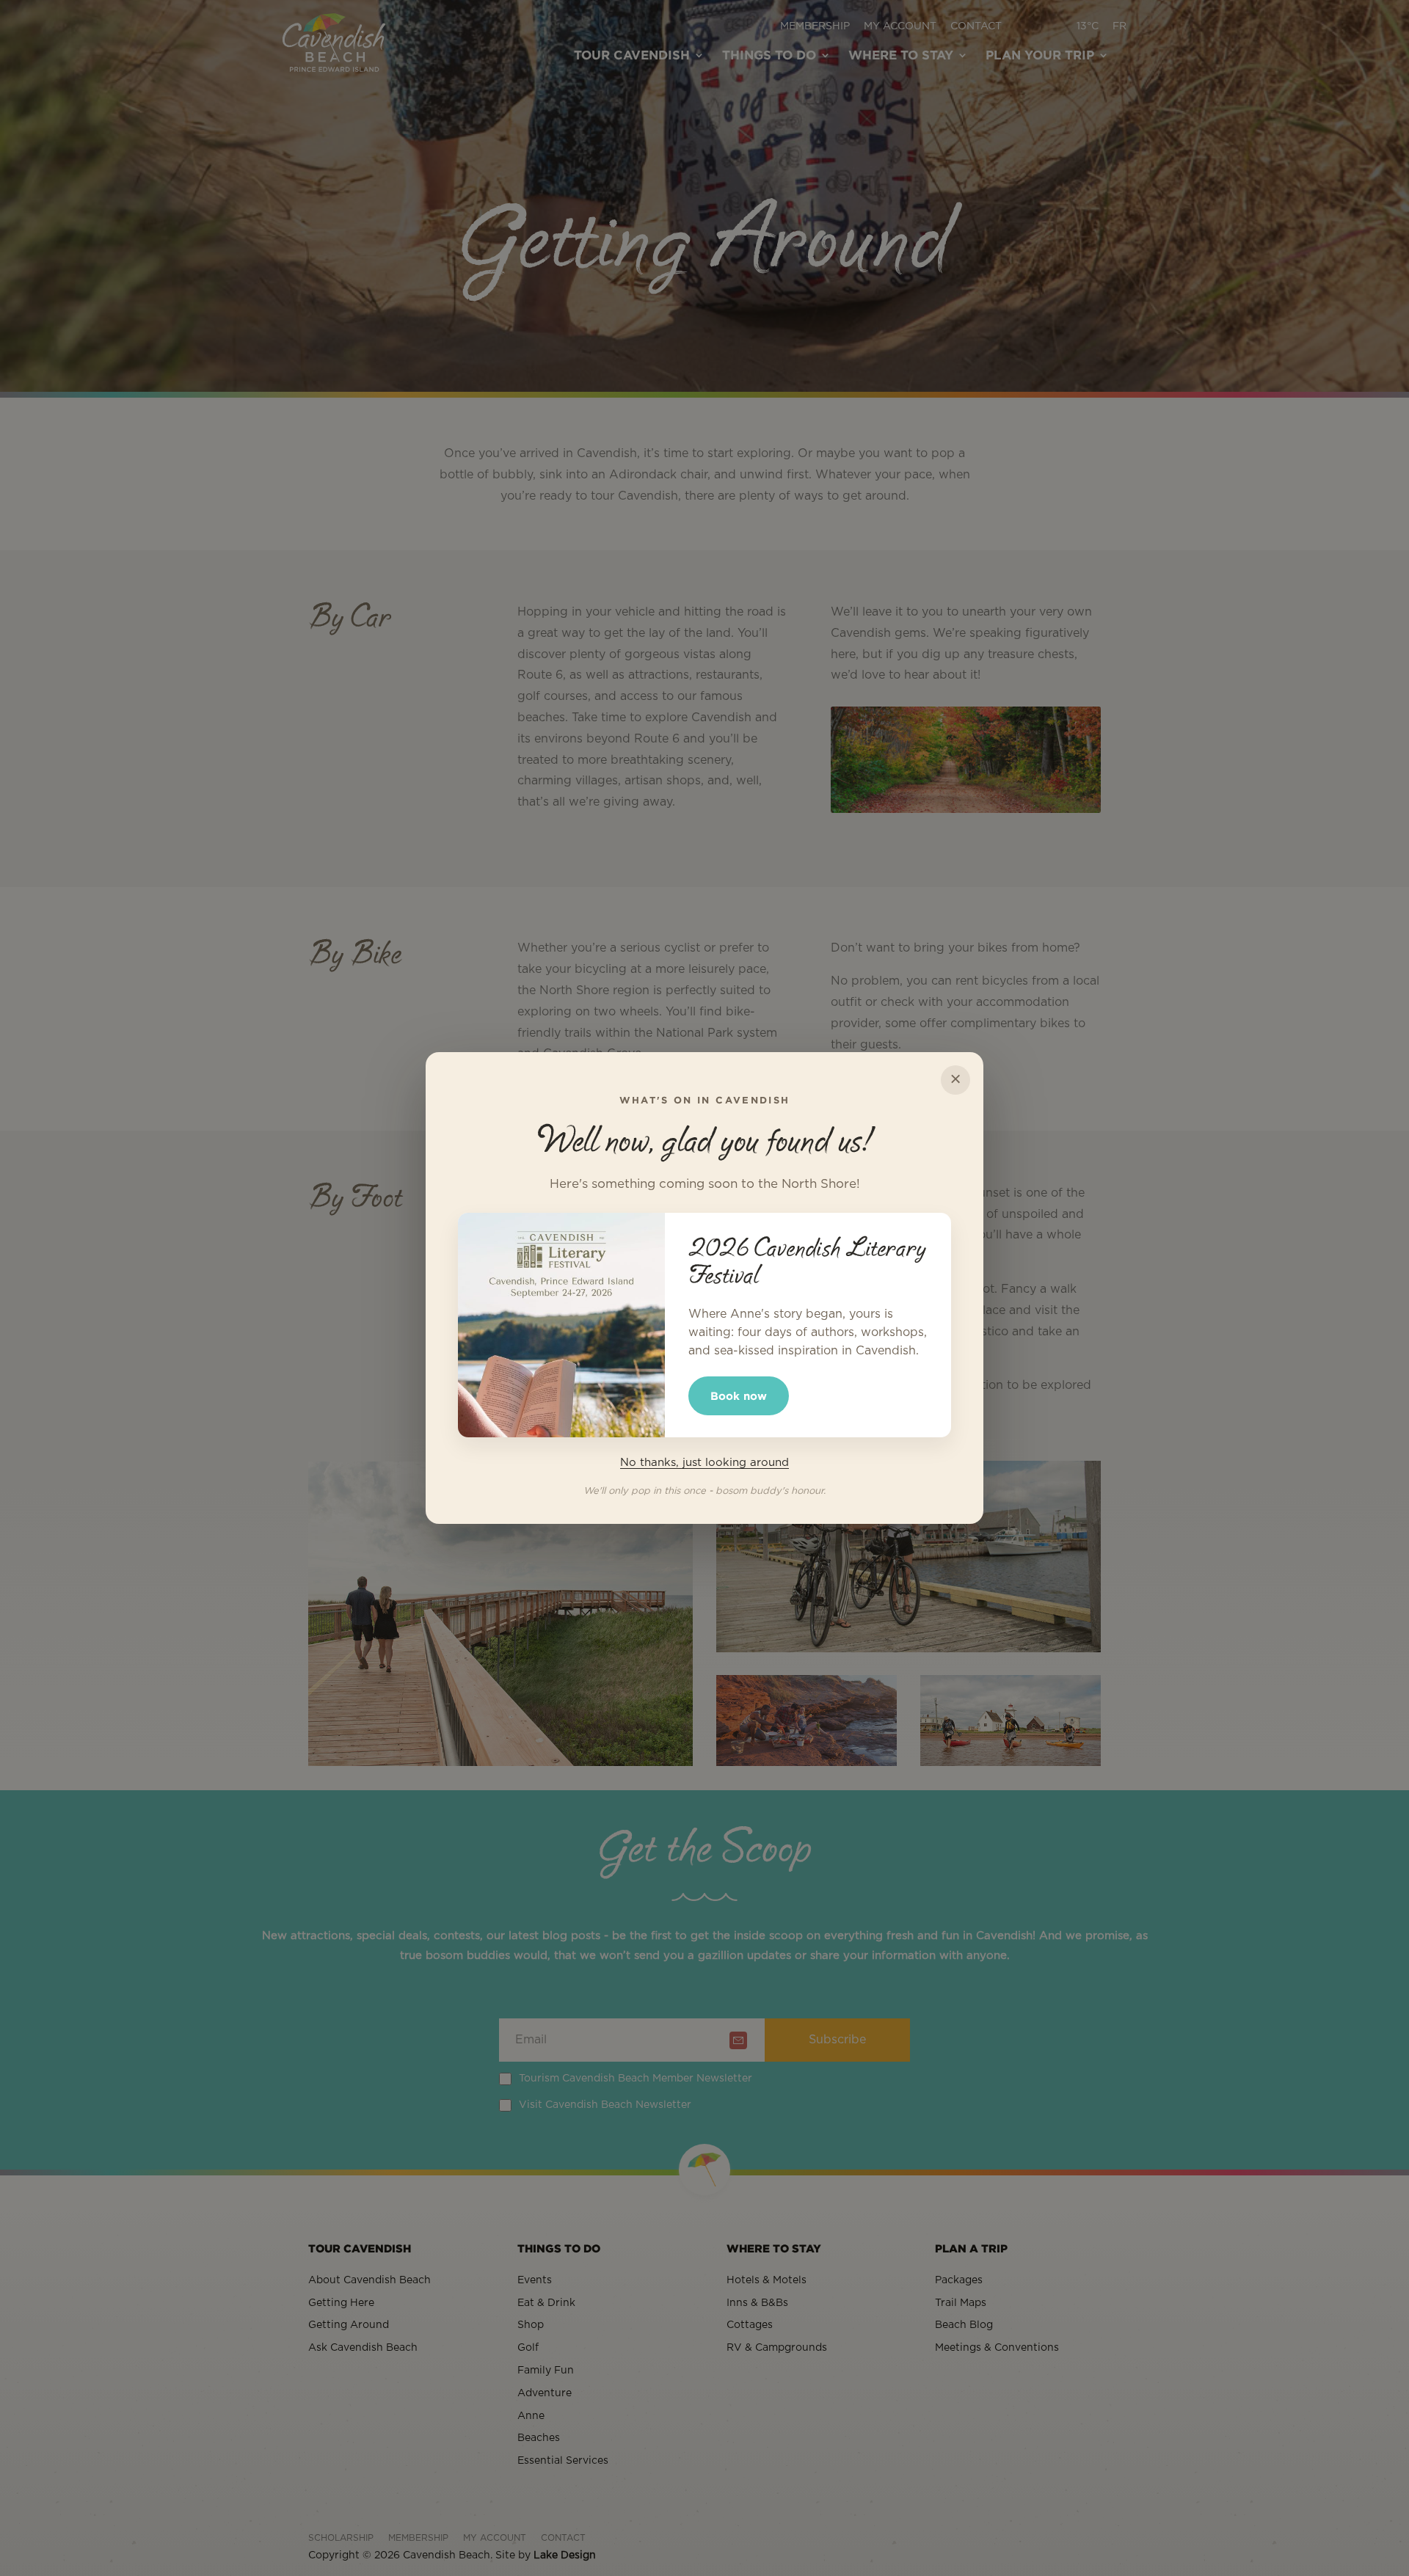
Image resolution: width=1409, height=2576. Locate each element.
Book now (739, 1396)
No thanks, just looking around (704, 1463)
